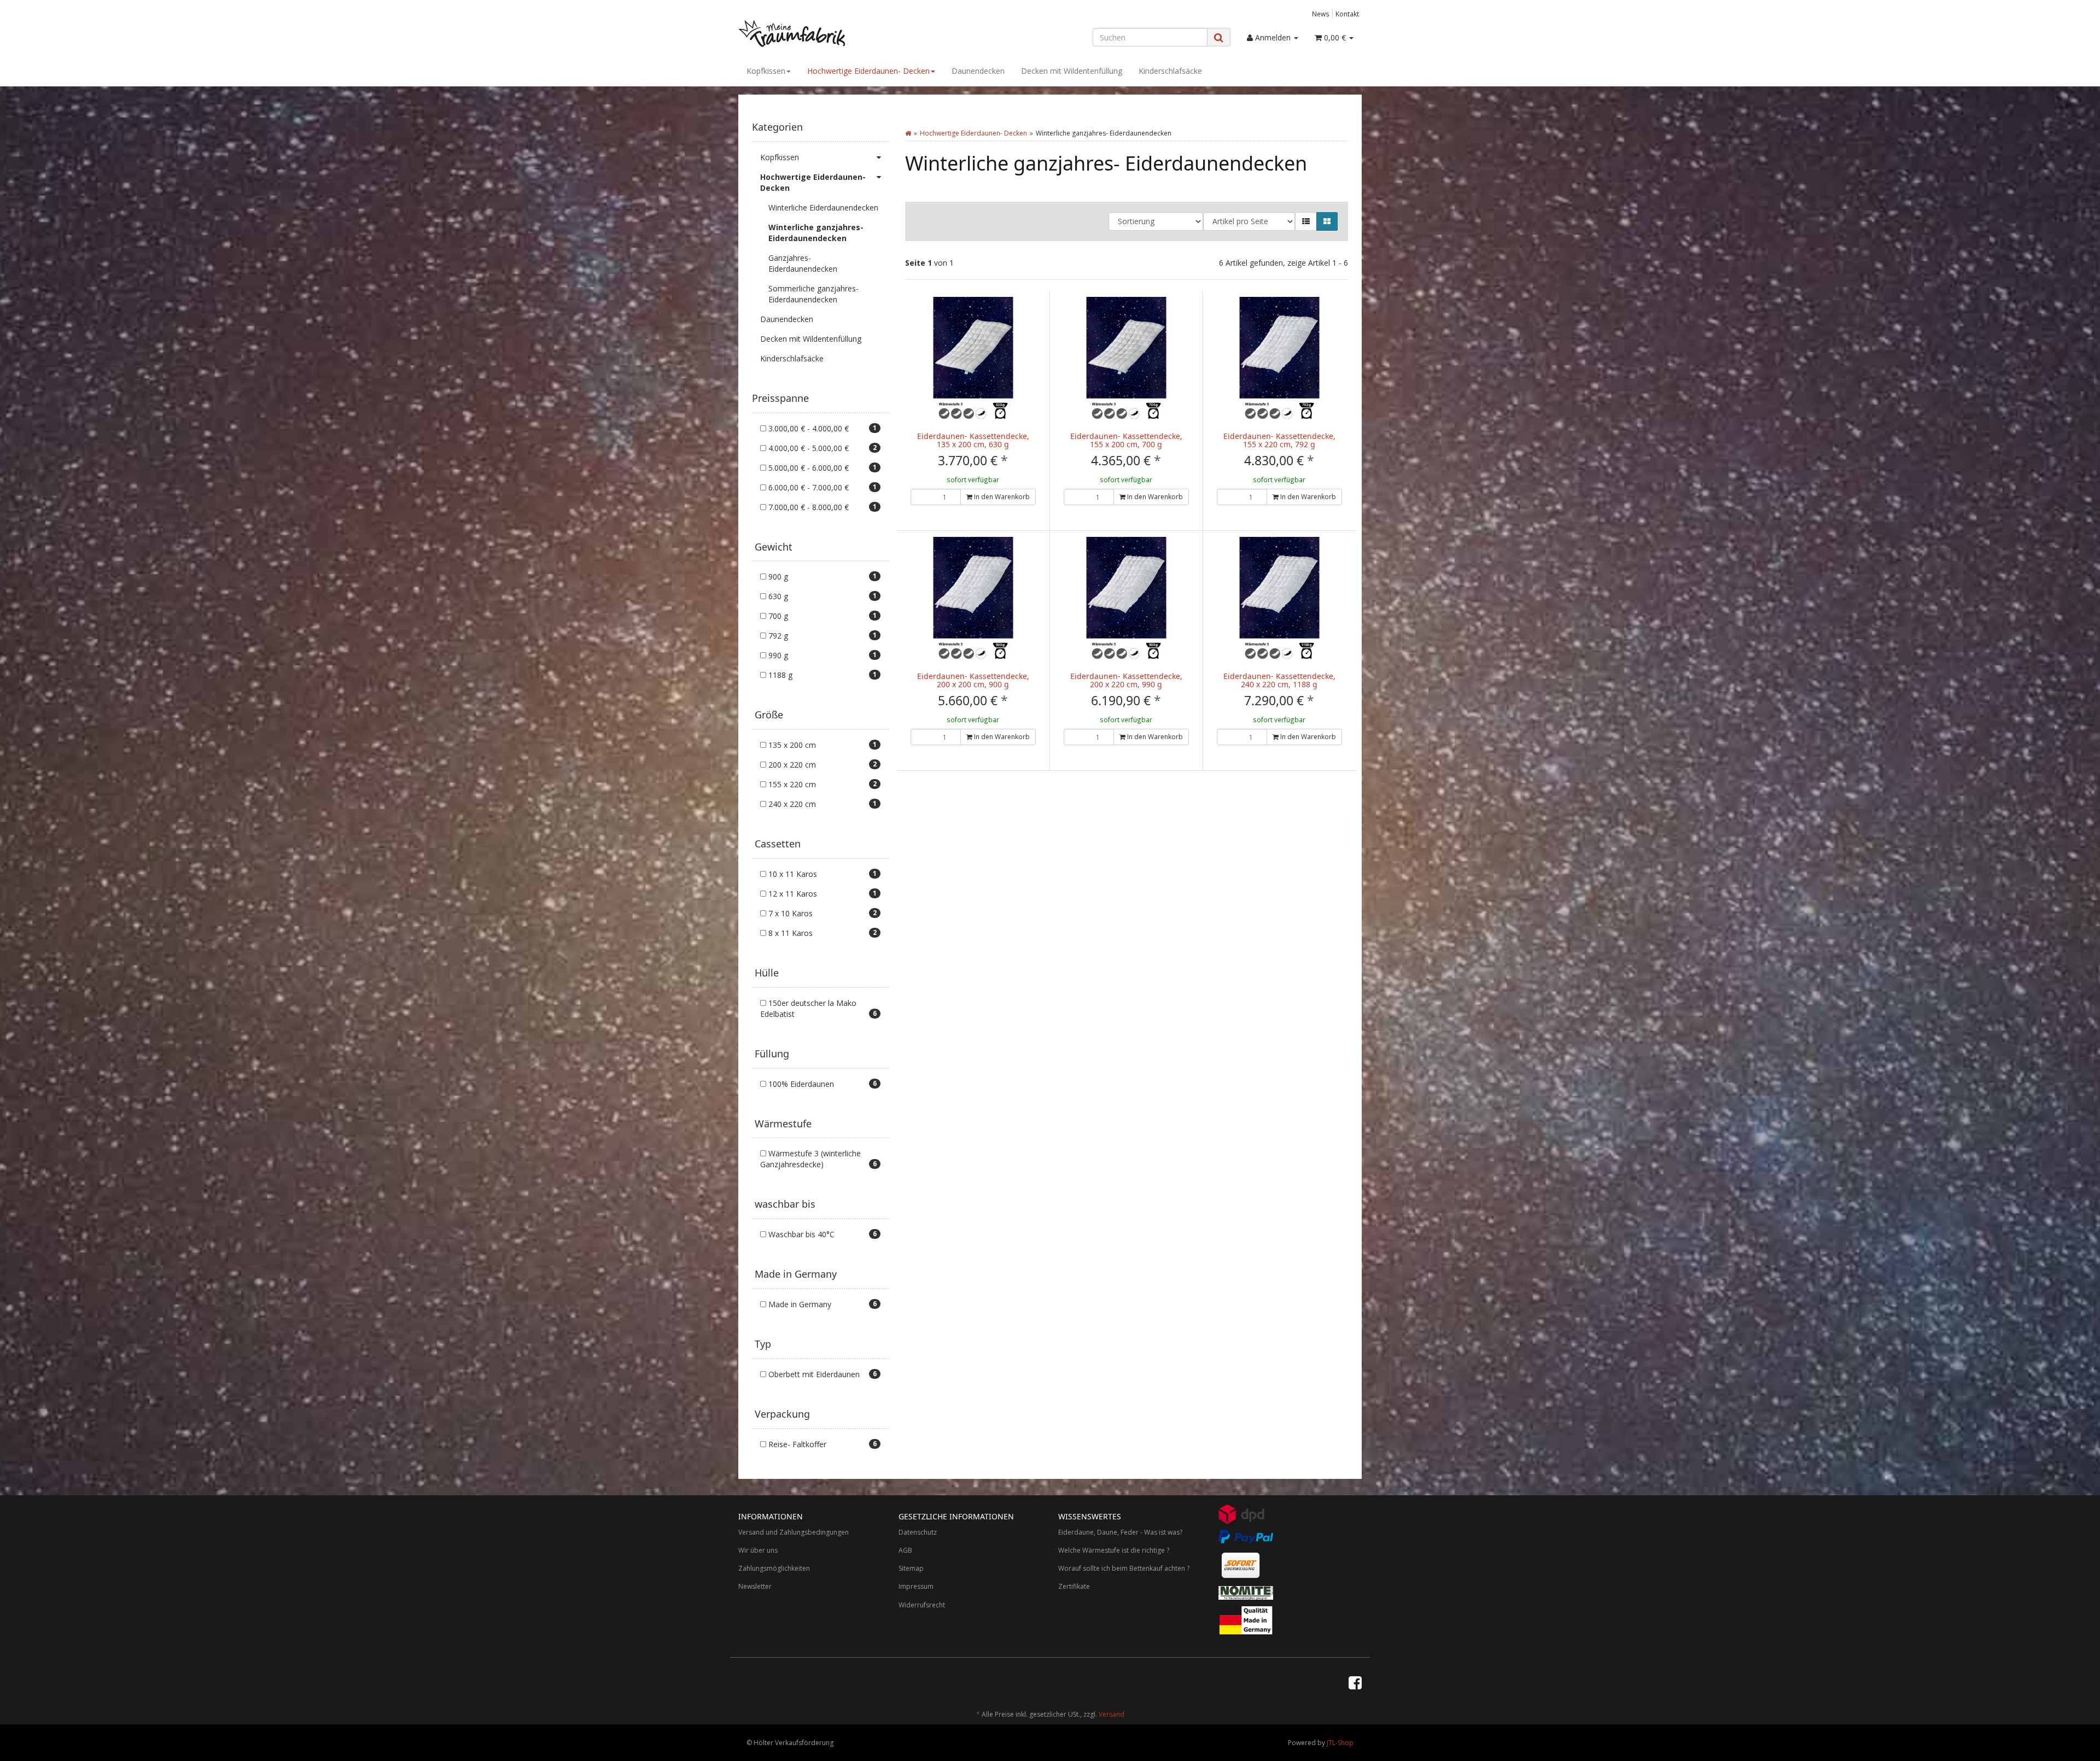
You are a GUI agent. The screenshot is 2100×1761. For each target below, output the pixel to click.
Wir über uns (758, 1550)
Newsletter (755, 1586)
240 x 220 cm (821, 804)
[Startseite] (908, 133)
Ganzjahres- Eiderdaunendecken (803, 263)
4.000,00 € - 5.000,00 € (821, 448)
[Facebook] (1355, 1682)
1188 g (821, 675)
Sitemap (911, 1568)
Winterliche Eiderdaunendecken (823, 207)
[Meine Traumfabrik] (837, 33)
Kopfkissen (766, 71)
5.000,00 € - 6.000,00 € (821, 468)
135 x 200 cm (821, 745)
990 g (821, 655)
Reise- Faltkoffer (821, 1444)
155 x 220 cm (821, 784)
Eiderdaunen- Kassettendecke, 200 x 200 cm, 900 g (973, 680)
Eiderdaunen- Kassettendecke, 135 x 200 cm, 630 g (973, 440)
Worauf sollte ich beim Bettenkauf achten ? (1124, 1568)
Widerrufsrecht (922, 1605)
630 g (821, 596)
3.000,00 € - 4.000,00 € (821, 428)
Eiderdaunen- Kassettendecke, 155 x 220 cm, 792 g (1279, 440)
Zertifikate (1074, 1586)
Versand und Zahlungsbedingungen (794, 1532)
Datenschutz (918, 1532)
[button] (1306, 221)
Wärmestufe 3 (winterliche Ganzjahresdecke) (818, 1159)
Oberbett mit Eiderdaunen (821, 1374)
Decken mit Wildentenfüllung (1072, 71)
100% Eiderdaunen (821, 1084)
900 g (821, 577)
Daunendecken (978, 71)
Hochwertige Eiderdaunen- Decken (868, 71)
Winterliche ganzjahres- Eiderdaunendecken (816, 233)
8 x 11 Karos (821, 933)
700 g (821, 616)
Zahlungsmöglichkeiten (774, 1568)
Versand (1112, 1714)
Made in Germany (821, 1304)
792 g (821, 636)
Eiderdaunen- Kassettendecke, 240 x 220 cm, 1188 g (1279, 680)
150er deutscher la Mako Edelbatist (818, 1008)
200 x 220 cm (821, 765)
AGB (905, 1550)
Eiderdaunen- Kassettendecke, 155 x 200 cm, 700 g (1126, 440)
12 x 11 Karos (821, 894)
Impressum (916, 1586)
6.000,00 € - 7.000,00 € (821, 487)
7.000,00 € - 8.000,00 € (821, 507)
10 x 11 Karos (821, 874)
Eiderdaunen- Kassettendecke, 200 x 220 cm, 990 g (1126, 680)
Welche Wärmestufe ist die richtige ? (1114, 1550)
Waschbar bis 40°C (821, 1234)
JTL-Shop (1340, 1743)
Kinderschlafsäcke (1170, 71)
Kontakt (1347, 14)
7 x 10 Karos (821, 913)
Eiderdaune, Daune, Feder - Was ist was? (1120, 1532)
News (1321, 14)
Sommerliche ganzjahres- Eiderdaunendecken (813, 294)
